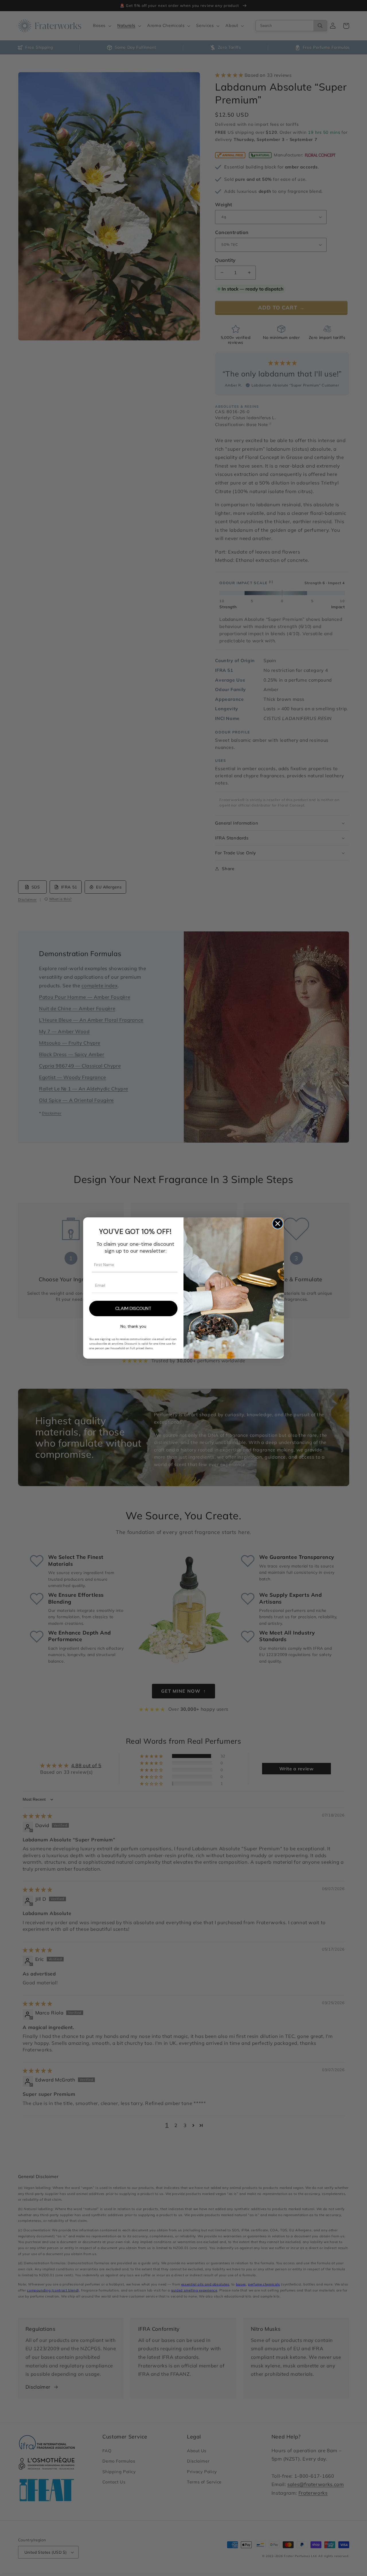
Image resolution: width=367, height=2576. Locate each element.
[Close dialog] (278, 1224)
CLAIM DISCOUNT (133, 1308)
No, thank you (133, 1326)
